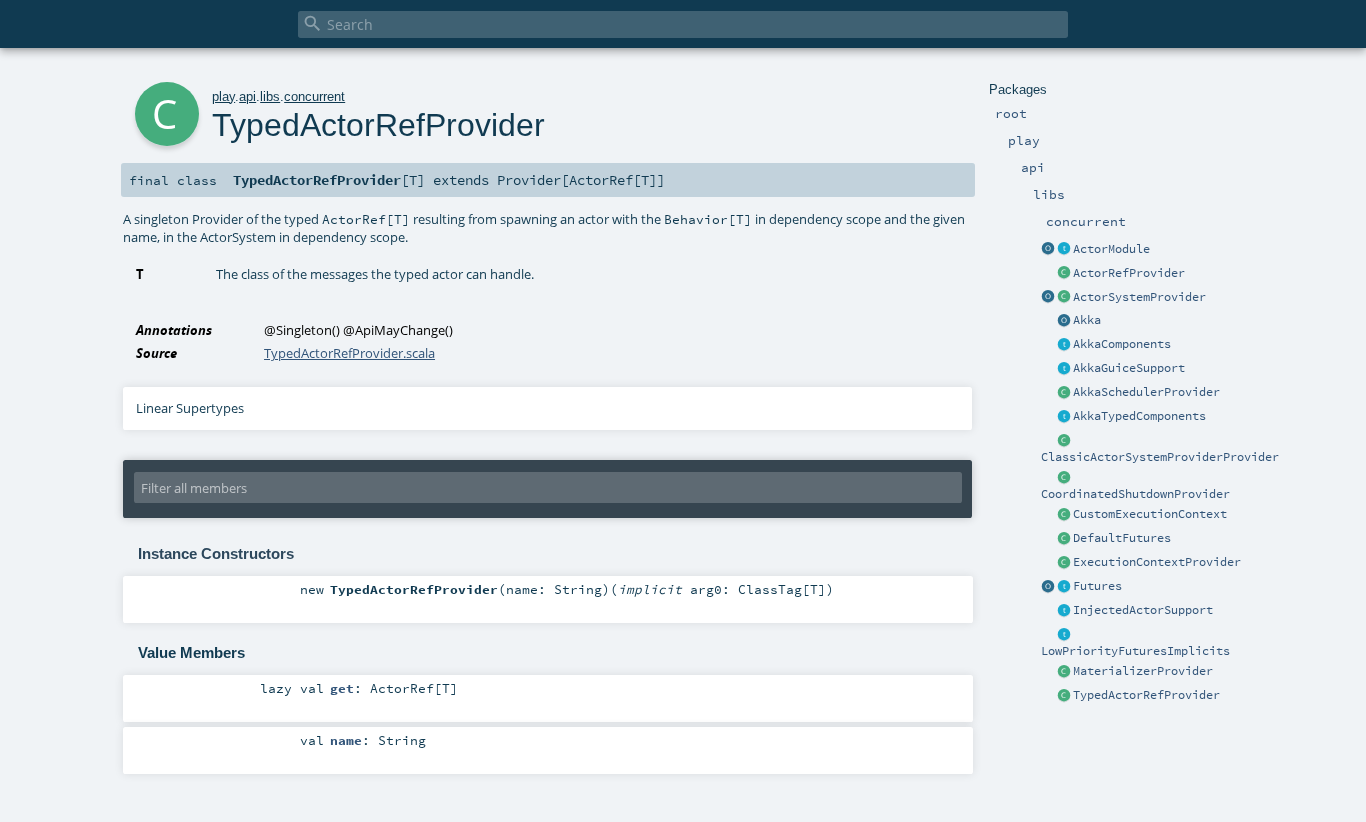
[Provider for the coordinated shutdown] (1064, 478)
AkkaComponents (1122, 344)
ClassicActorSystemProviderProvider (1160, 457)
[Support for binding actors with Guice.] (1064, 369)
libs (270, 96)
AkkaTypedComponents (1139, 416)
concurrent (314, 96)
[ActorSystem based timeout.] (1064, 539)
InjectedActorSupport (1143, 610)
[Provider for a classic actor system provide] (1064, 441)
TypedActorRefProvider (1146, 695)
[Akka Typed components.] (1064, 417)
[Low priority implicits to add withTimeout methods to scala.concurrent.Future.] (1064, 635)
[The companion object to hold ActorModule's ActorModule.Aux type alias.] (1048, 250)
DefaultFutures (1122, 538)
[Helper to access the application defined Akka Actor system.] (1064, 321)
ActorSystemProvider (1139, 297)
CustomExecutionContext (1150, 514)
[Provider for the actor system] (1064, 298)
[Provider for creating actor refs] (1064, 274)
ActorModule (1111, 249)
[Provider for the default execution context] (1064, 563)
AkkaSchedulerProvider (1146, 392)
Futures (1097, 586)
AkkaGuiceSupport (1129, 368)
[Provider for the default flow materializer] (1064, 672)
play (223, 96)
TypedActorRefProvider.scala (349, 353)
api (247, 96)
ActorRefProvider (1129, 273)
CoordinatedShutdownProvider (1135, 494)
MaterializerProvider (1143, 671)
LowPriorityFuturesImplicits (1135, 651)
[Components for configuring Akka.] (1064, 345)
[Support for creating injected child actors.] (1064, 611)
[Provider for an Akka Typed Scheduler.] (1064, 393)
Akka (1087, 320)
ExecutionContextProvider (1157, 562)
